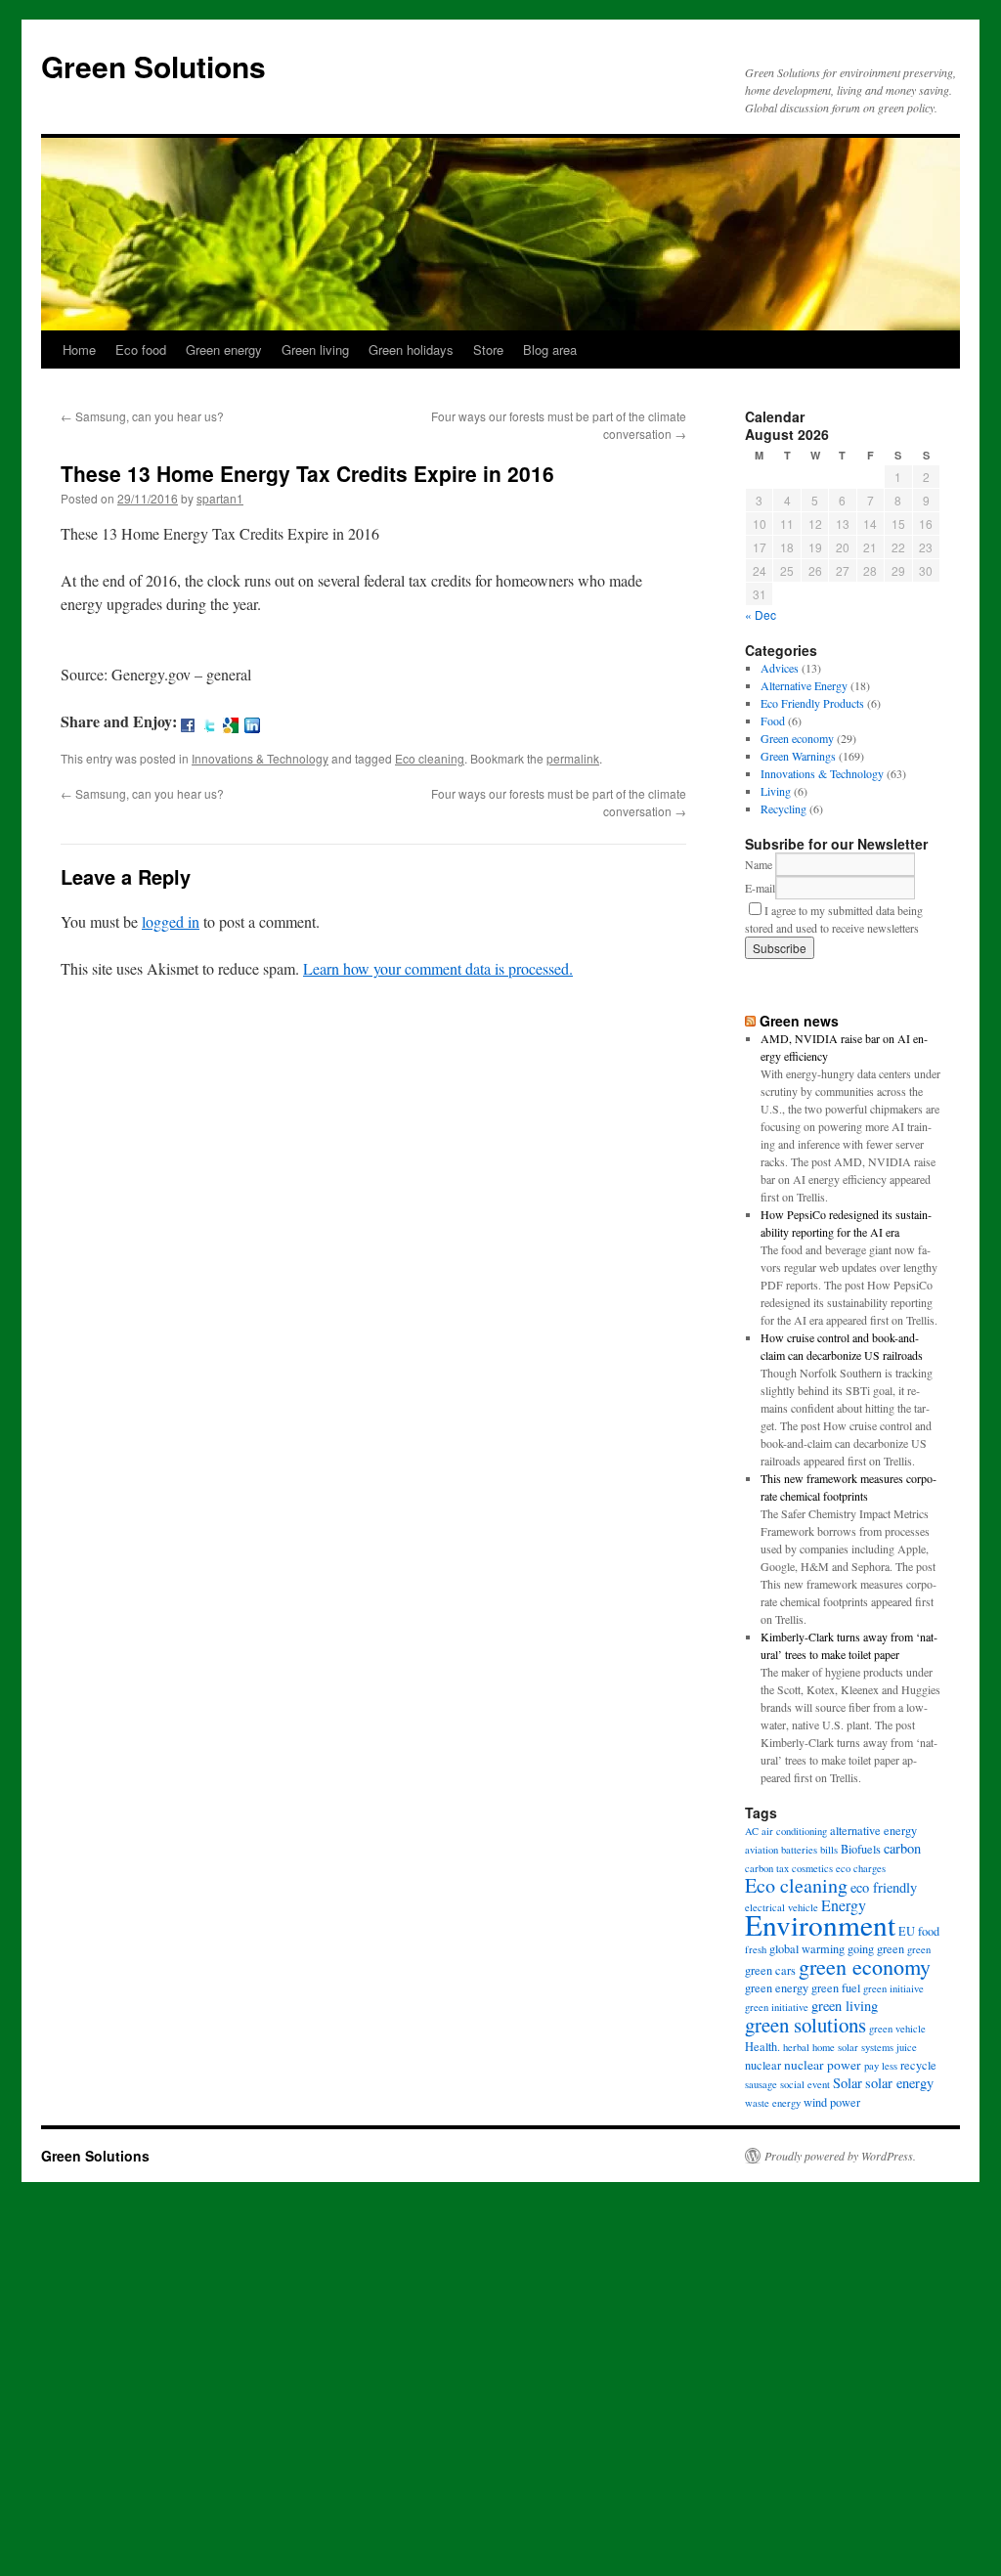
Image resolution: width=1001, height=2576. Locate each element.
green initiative (777, 2007)
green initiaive (893, 1988)
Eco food (141, 349)
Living (776, 791)
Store (488, 349)
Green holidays (411, 349)
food (929, 1931)
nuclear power (823, 2065)
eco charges (861, 1868)
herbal (796, 2047)
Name (759, 864)
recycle (918, 2065)
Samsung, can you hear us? (142, 416)
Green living (315, 349)
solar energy (899, 2083)
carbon (902, 1848)
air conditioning (794, 1831)
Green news (799, 1021)
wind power (832, 2102)
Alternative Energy (804, 685)
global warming (807, 1948)
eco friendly (884, 1887)
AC (752, 1831)
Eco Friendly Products (812, 703)
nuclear (763, 2065)
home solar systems (853, 2047)
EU (907, 1931)
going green (876, 1948)
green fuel (836, 1987)
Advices (780, 668)
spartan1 (220, 498)
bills (829, 1850)
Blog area (550, 349)
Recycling (783, 808)
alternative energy (873, 1830)
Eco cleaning (430, 758)
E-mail (760, 888)
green (919, 1949)
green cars (770, 1970)
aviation (762, 1850)
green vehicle (897, 2029)
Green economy (797, 738)
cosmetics (812, 1868)
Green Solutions (153, 66)
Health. (762, 2046)
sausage (761, 2084)
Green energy (224, 349)
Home (79, 349)
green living (845, 2006)
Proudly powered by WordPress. (840, 2156)
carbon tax (767, 1868)
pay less (881, 2066)
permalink (573, 758)
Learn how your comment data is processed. (438, 968)
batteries (799, 1850)
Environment (820, 1924)
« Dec (761, 614)
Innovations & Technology (260, 758)
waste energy (773, 2103)
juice (907, 2047)
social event (805, 2084)
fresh (756, 1949)
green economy (865, 1966)
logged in (171, 921)
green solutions (805, 2025)
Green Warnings (798, 756)
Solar (848, 2083)
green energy (777, 1987)
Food (773, 720)
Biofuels (861, 1849)
